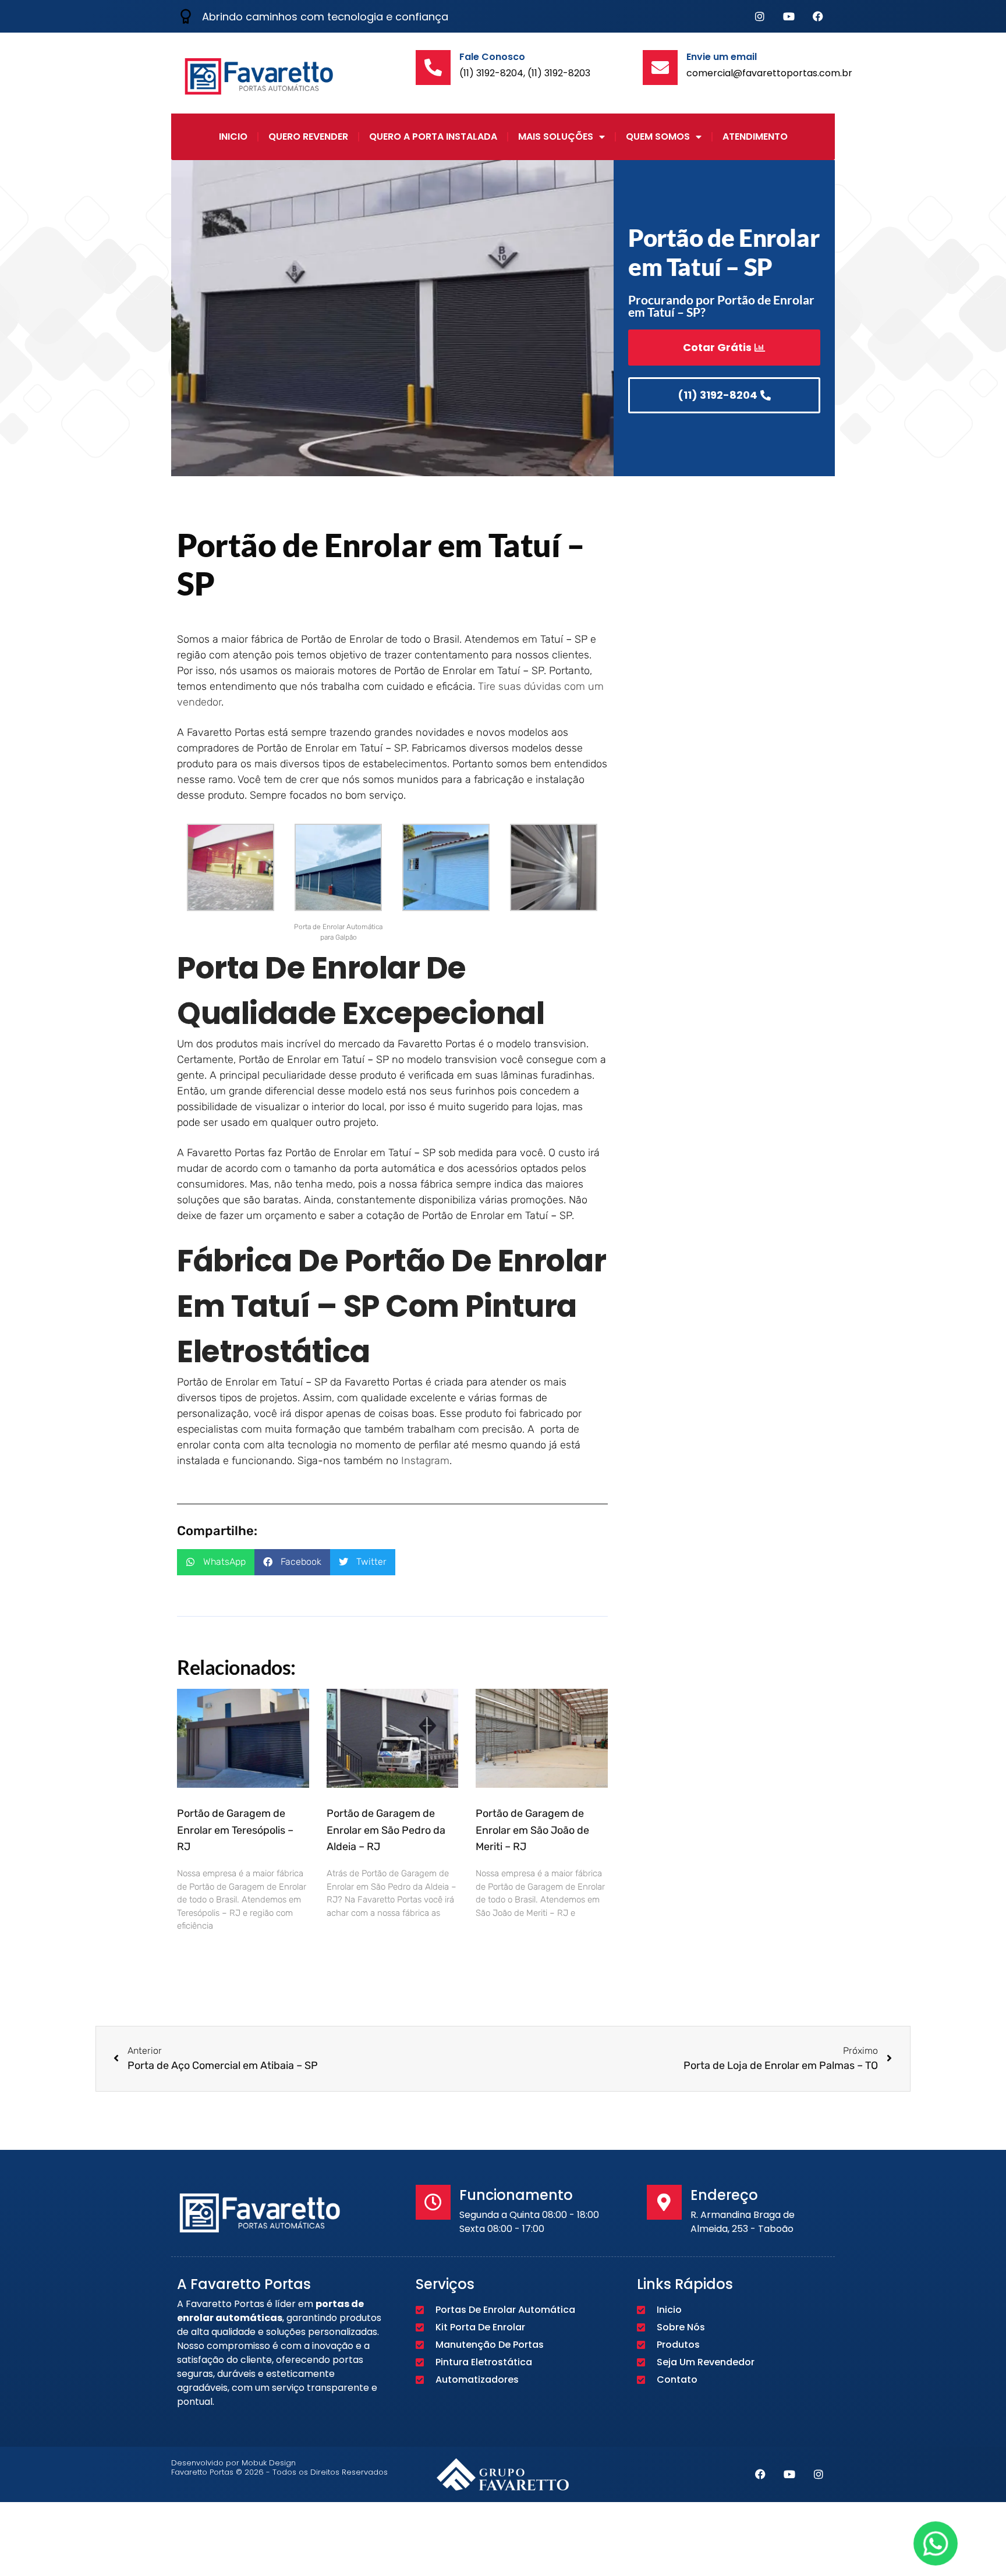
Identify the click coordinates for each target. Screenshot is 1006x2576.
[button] (216, 1562)
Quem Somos (658, 137)
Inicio (233, 137)
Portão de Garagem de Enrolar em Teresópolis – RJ (235, 1830)
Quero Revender (308, 137)
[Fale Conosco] (433, 68)
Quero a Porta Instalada (433, 137)
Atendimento (755, 137)
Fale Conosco (492, 57)
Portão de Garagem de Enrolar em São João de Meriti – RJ (532, 1830)
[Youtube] (789, 16)
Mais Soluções (556, 137)
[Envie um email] (660, 68)
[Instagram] (760, 16)
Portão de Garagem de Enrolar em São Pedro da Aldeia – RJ (386, 1830)
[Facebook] (818, 16)
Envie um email (722, 57)
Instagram (425, 1461)
